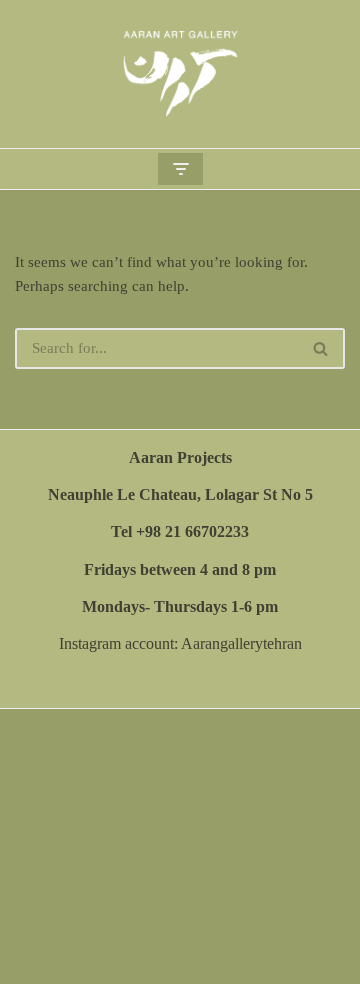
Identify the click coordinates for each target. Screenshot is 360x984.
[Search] (321, 348)
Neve (102, 964)
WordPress (241, 964)
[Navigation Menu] (180, 169)
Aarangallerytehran (241, 644)
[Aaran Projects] (180, 74)
